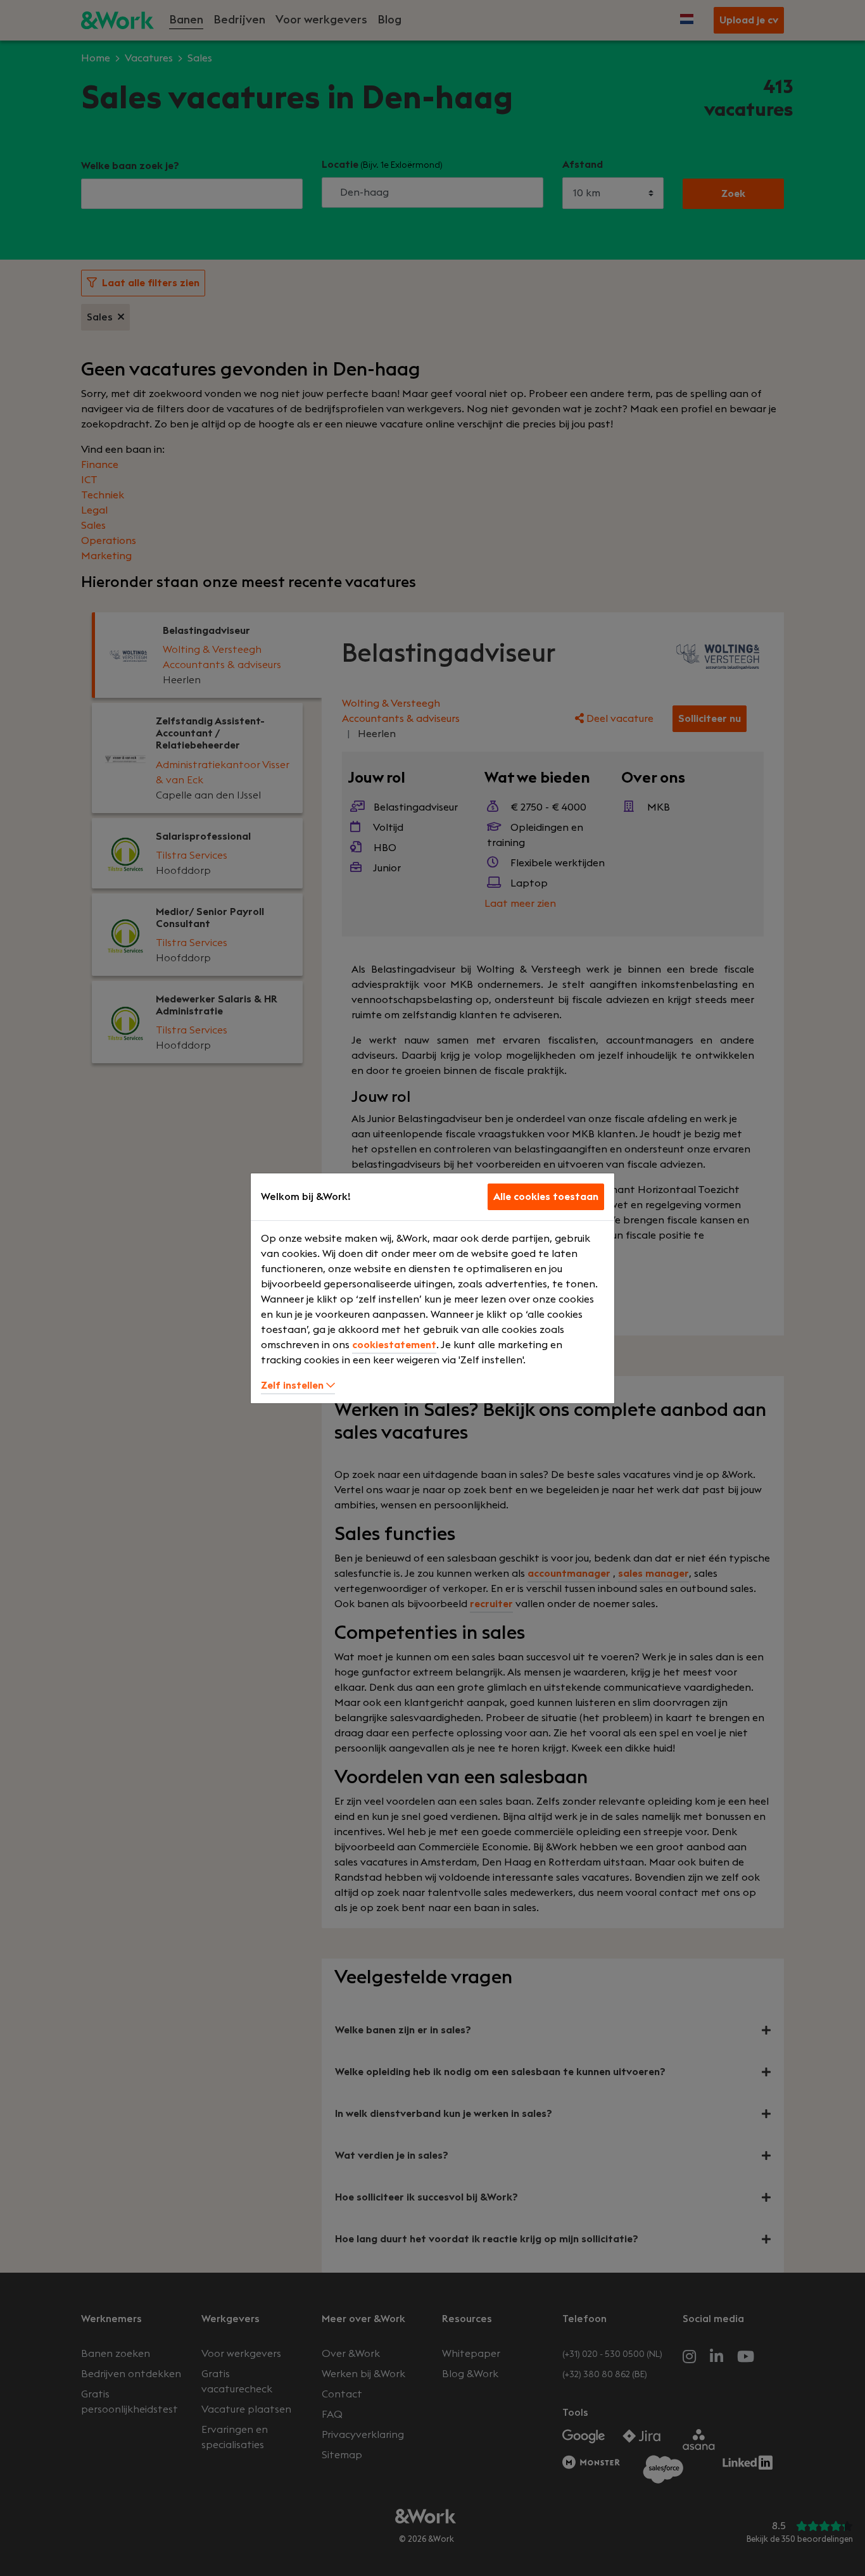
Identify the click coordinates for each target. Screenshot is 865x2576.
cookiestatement (394, 1345)
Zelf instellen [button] (294, 1386)
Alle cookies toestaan (546, 1197)
